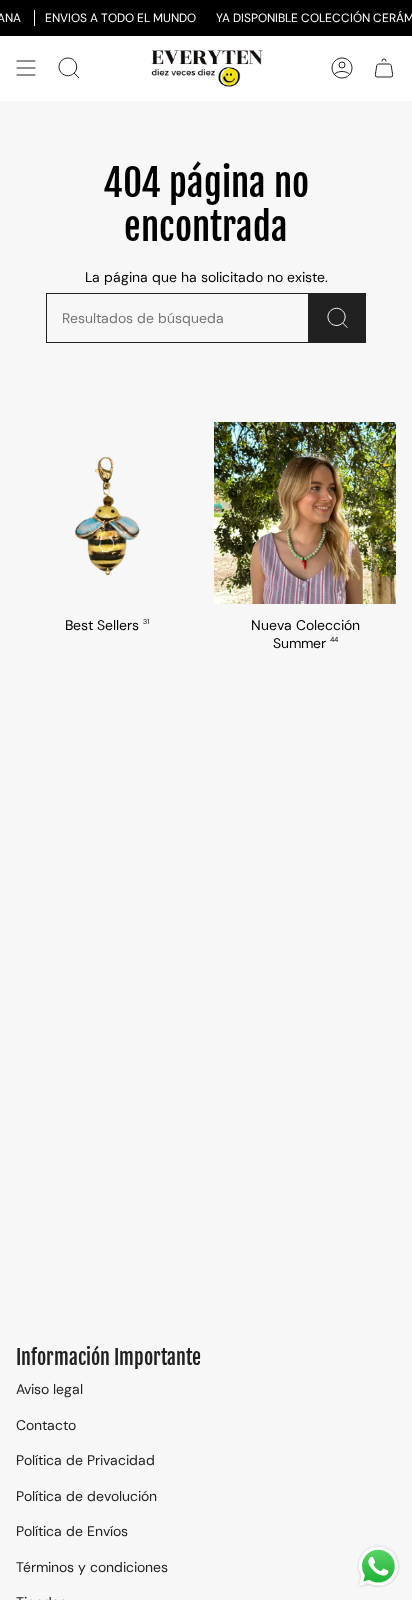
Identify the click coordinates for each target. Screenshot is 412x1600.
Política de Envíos (72, 1531)
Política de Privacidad (85, 1460)
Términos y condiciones (92, 1567)
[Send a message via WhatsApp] (378, 1566)
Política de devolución (86, 1496)
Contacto (46, 1425)
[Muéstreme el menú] (26, 68)
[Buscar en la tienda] (337, 318)
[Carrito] (384, 68)
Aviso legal (49, 1389)
